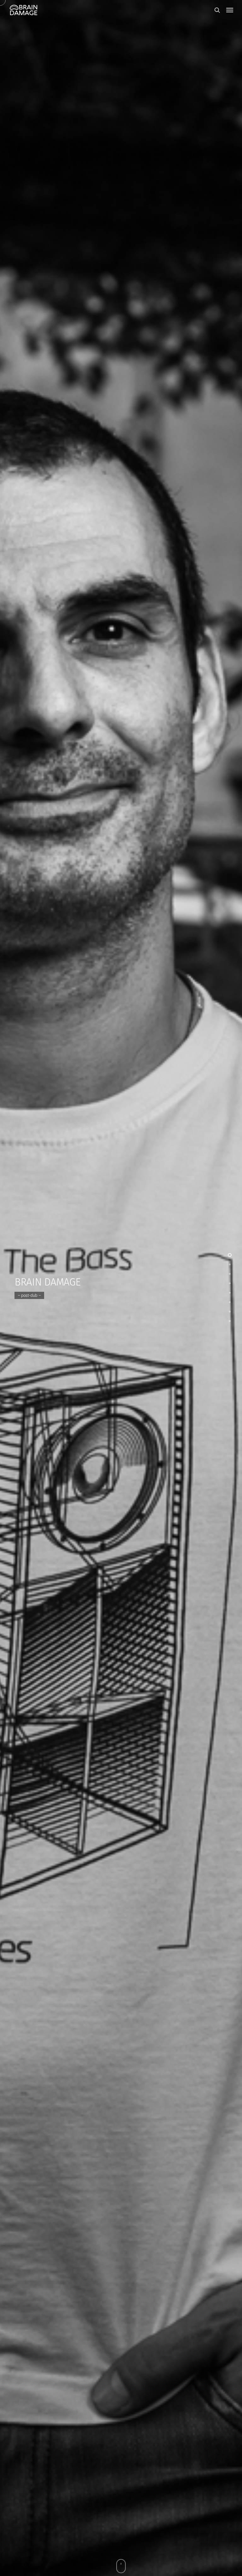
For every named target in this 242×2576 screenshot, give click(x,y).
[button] (230, 10)
